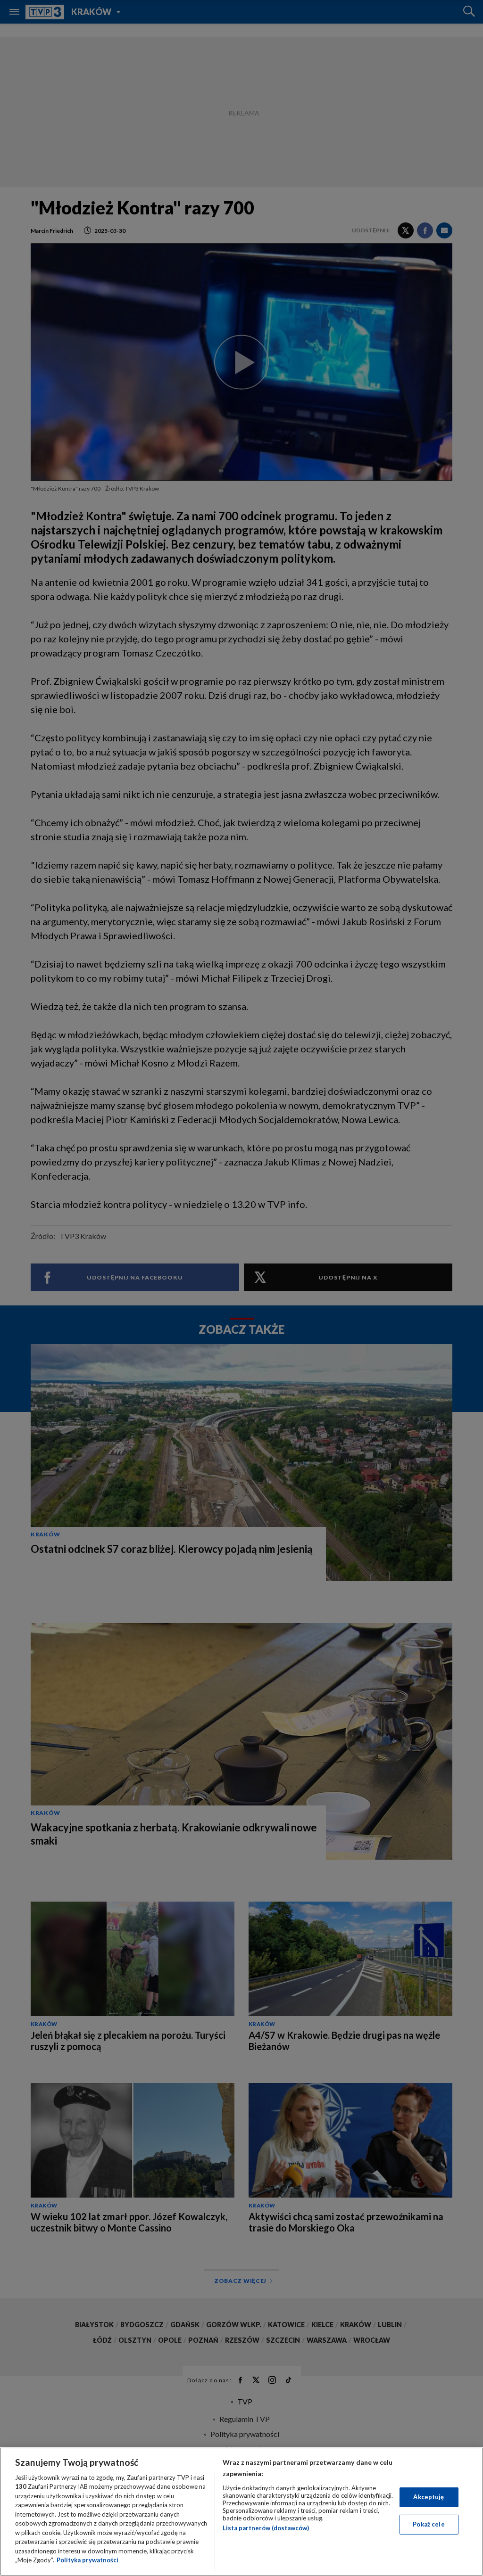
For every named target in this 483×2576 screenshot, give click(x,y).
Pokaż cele (429, 2524)
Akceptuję (429, 2497)
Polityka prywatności (87, 2560)
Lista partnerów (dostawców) (266, 2528)
